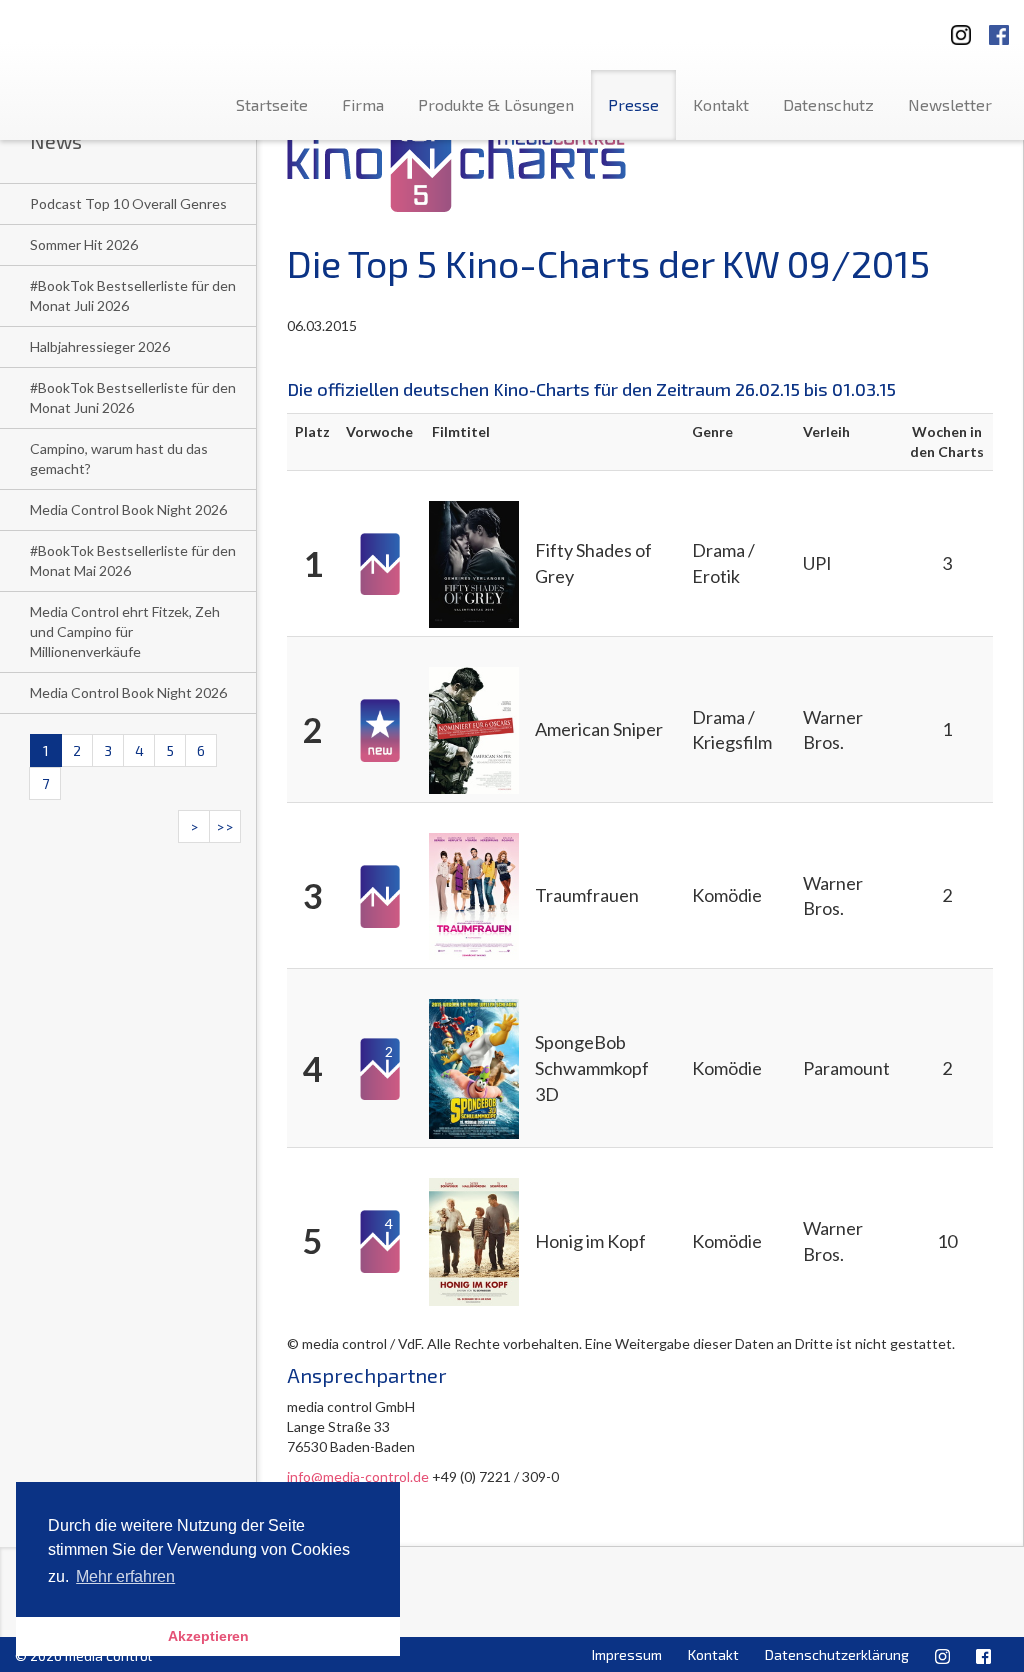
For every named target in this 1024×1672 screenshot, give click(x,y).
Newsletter (950, 104)
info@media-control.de (358, 1476)
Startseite (272, 104)
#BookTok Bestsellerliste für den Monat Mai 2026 (133, 560)
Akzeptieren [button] (208, 1636)
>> (225, 826)
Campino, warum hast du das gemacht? (119, 458)
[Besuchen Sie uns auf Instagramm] (955, 28)
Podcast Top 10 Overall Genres (128, 203)
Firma (363, 104)
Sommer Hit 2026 (84, 244)
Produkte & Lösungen (496, 104)
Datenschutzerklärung (837, 1654)
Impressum (627, 1654)
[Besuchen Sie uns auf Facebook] (999, 28)
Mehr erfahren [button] (125, 1576)
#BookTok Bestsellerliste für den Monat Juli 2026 (133, 295)
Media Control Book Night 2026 (128, 509)
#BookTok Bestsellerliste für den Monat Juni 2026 (133, 397)
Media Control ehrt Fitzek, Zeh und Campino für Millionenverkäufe (125, 631)
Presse (633, 104)
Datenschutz (828, 104)
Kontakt (721, 104)
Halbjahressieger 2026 (100, 346)
